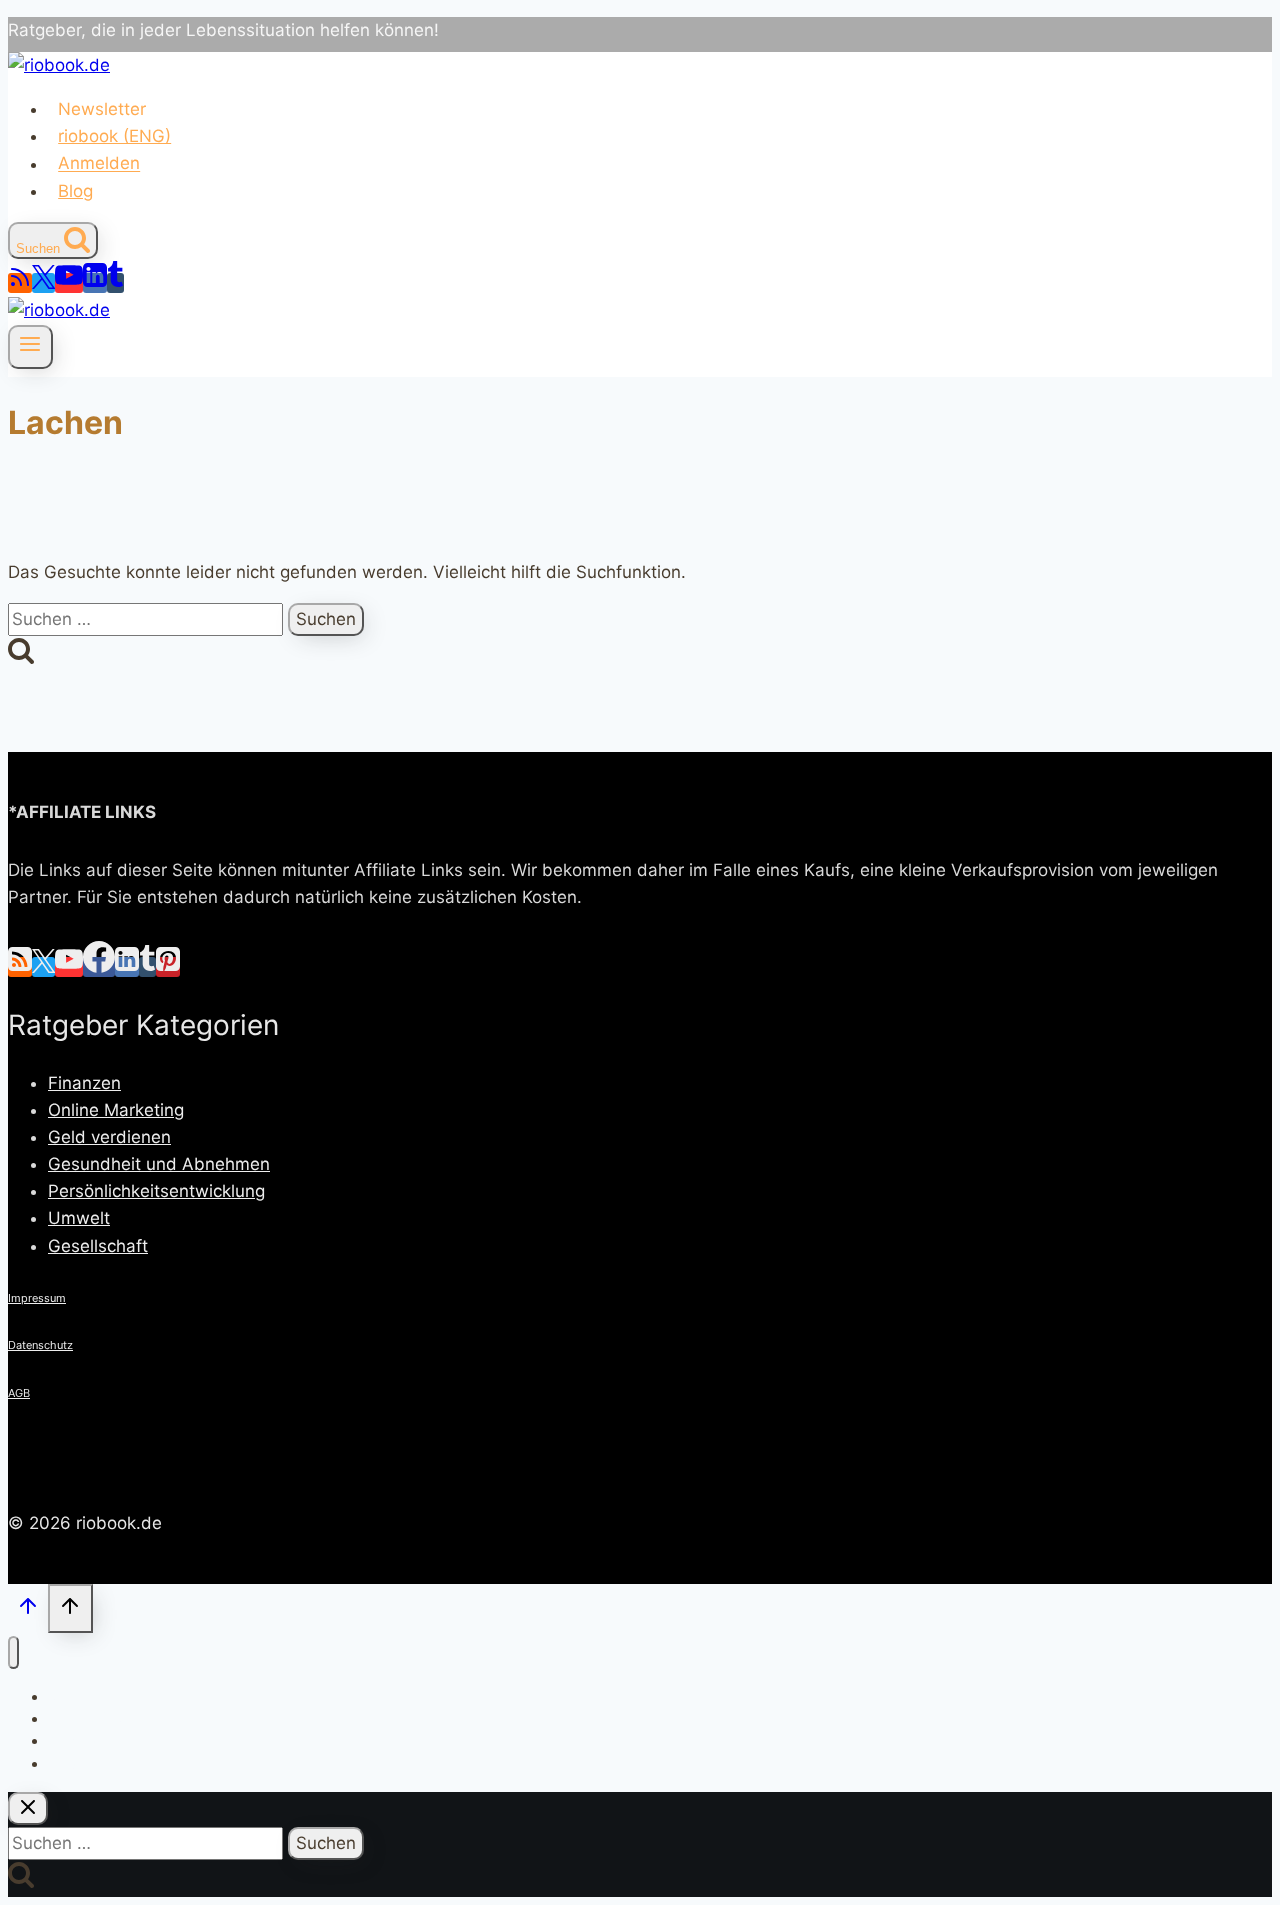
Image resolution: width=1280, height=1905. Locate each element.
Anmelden (99, 164)
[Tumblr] (115, 283)
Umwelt (79, 1218)
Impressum (37, 1298)
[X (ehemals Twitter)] (43, 283)
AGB (19, 1393)
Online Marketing (116, 1110)
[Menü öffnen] (30, 347)
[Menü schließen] (13, 1652)
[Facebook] (99, 967)
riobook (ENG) (114, 136)
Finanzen (84, 1083)
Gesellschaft (98, 1246)
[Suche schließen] (28, 1808)
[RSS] (20, 283)
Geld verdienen (109, 1137)
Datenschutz (40, 1345)
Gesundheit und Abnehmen (159, 1164)
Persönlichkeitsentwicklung (156, 1191)
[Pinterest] (168, 967)
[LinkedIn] (95, 283)
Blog (75, 191)
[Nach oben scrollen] (28, 1610)
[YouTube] (69, 283)
